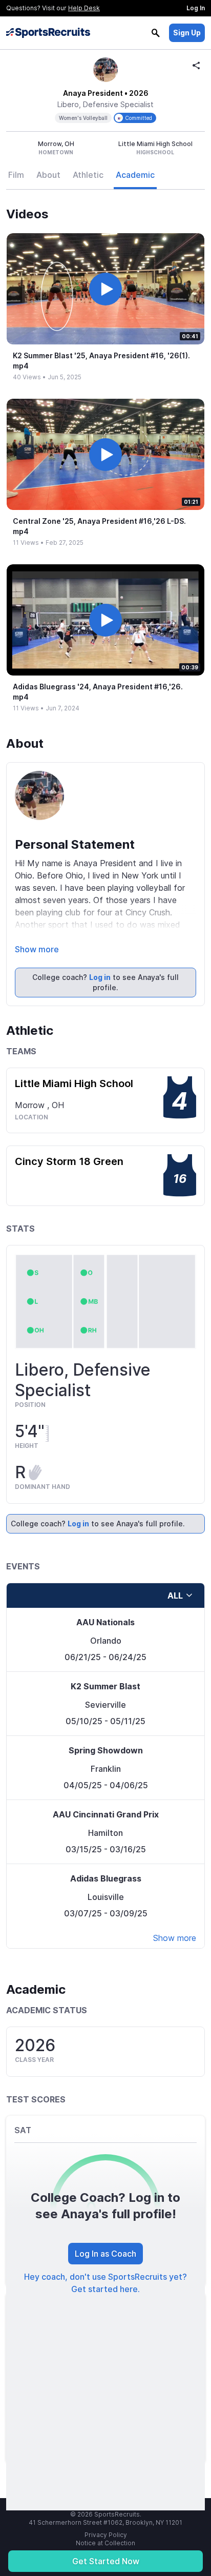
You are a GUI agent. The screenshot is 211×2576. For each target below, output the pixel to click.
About (48, 175)
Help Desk (84, 8)
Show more (37, 949)
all (175, 1596)
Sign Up (187, 33)
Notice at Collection (105, 2543)
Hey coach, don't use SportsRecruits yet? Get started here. (105, 2283)
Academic (135, 175)
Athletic (88, 175)
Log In (196, 8)
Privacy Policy (106, 2535)
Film (16, 175)
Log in (100, 977)
